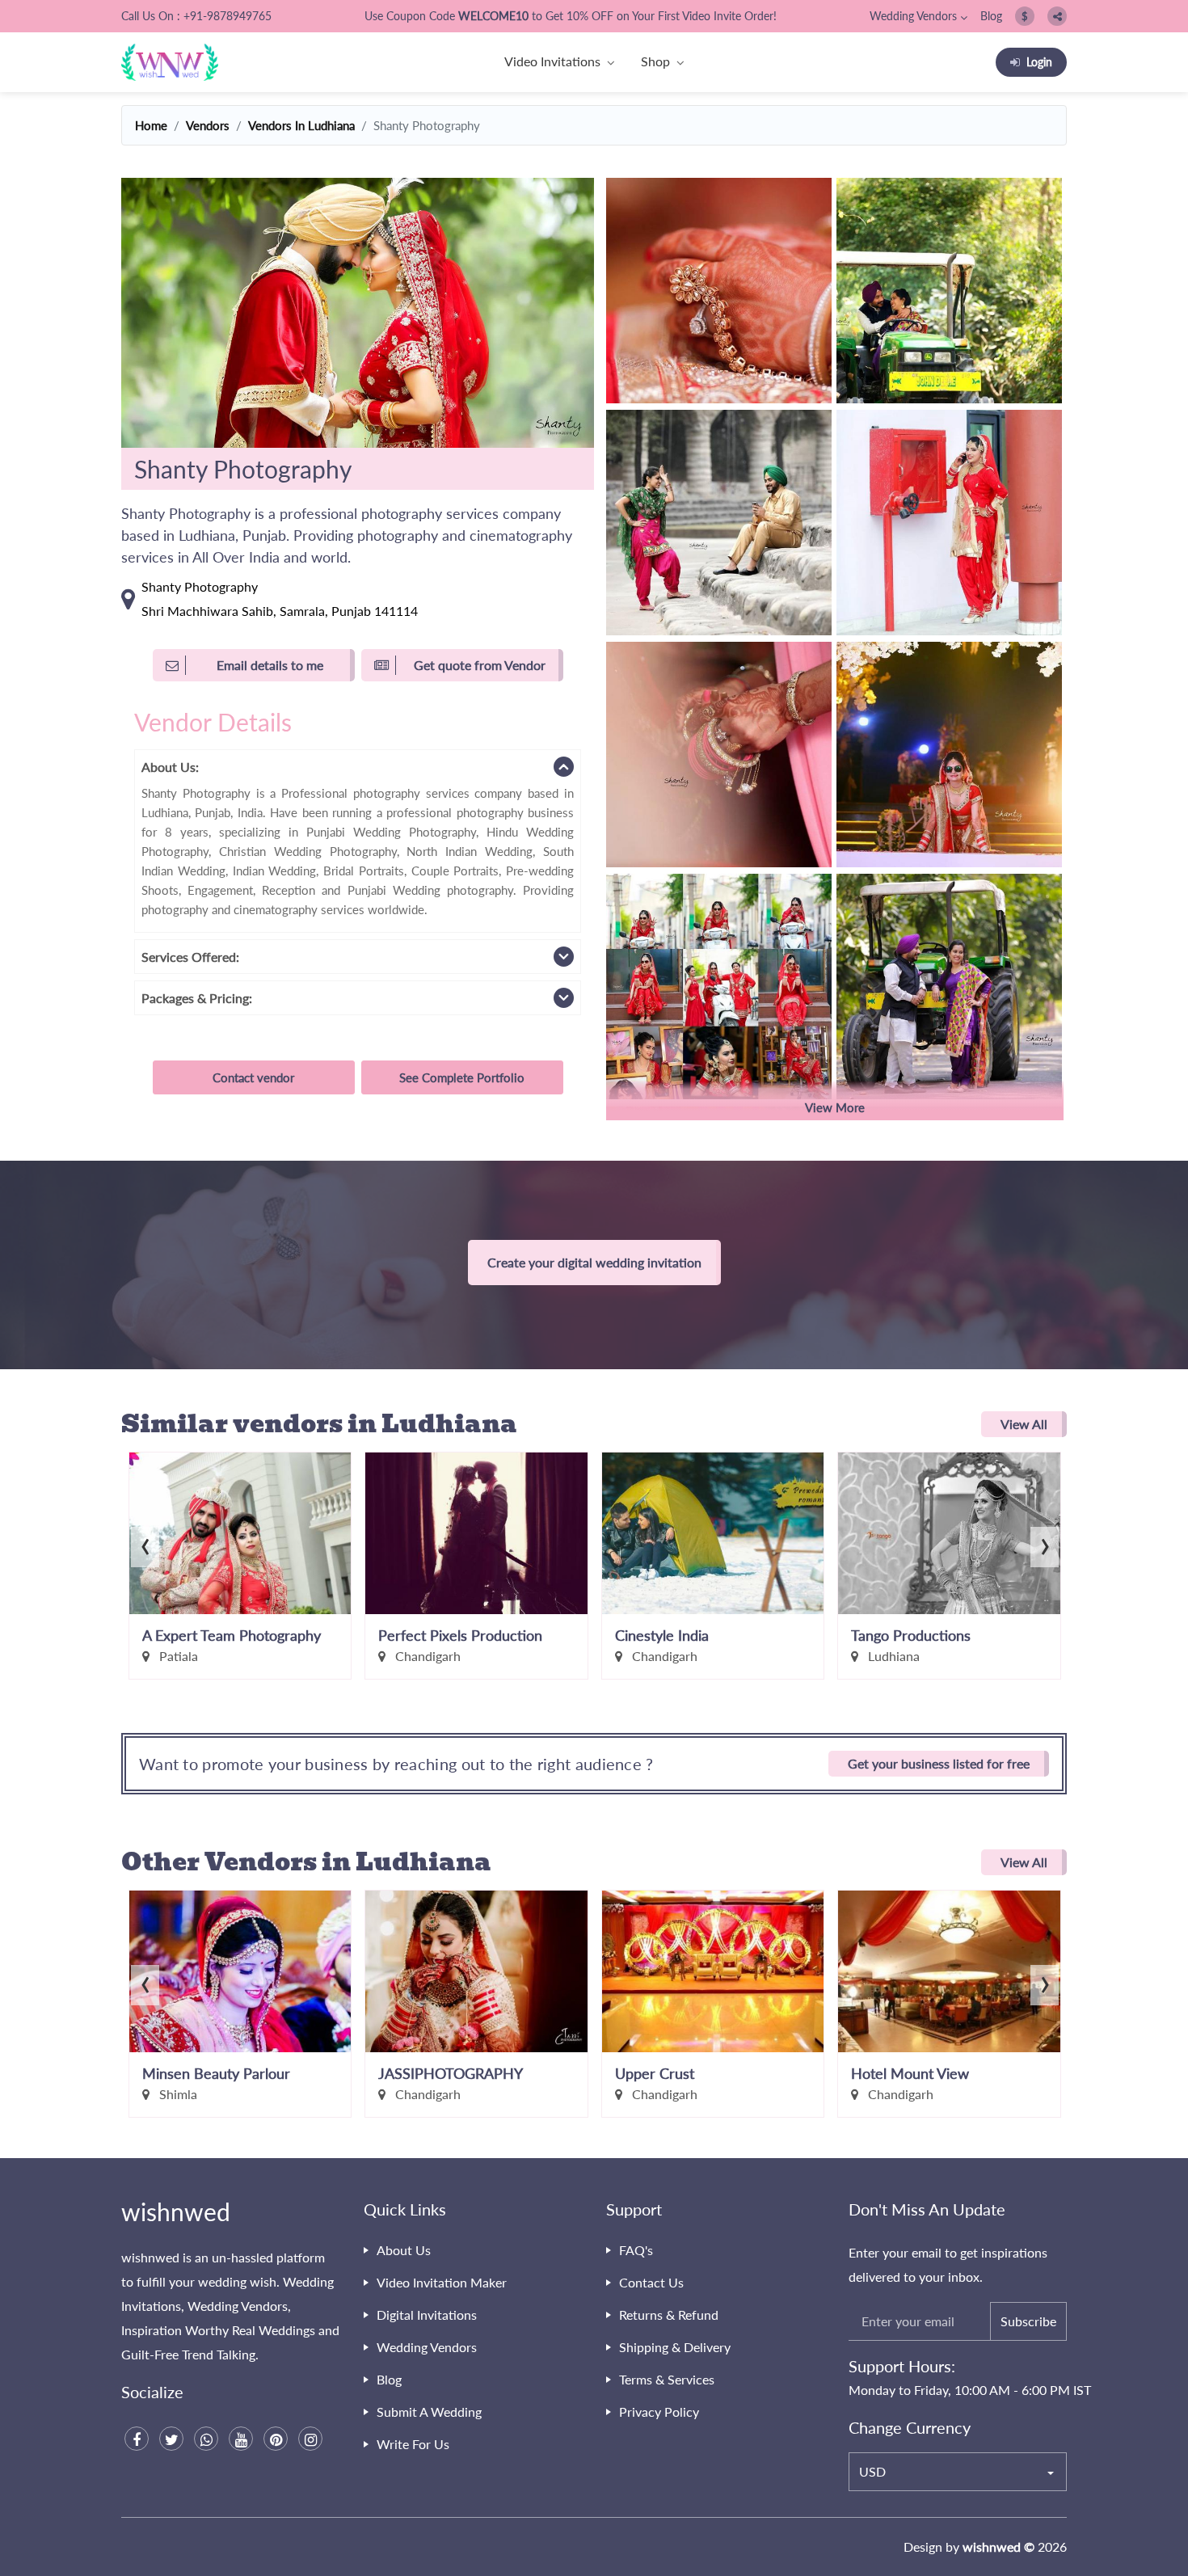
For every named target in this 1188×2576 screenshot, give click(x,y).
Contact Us (651, 2282)
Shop (655, 61)
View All (1024, 1424)
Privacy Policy (659, 2412)
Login (1039, 62)
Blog (991, 16)
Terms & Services (667, 2379)
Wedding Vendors (913, 16)
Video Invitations (552, 61)
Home (151, 125)
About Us (404, 2250)
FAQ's (636, 2250)
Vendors (208, 125)
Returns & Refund (669, 2315)
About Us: (170, 767)
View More (835, 1107)
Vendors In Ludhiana (301, 125)
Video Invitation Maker (442, 2282)
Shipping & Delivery (675, 2347)
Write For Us (413, 2444)
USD (872, 2471)
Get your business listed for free (939, 1763)
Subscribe (1028, 2321)
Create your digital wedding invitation (594, 1262)
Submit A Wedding (429, 2412)
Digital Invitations (427, 2315)
